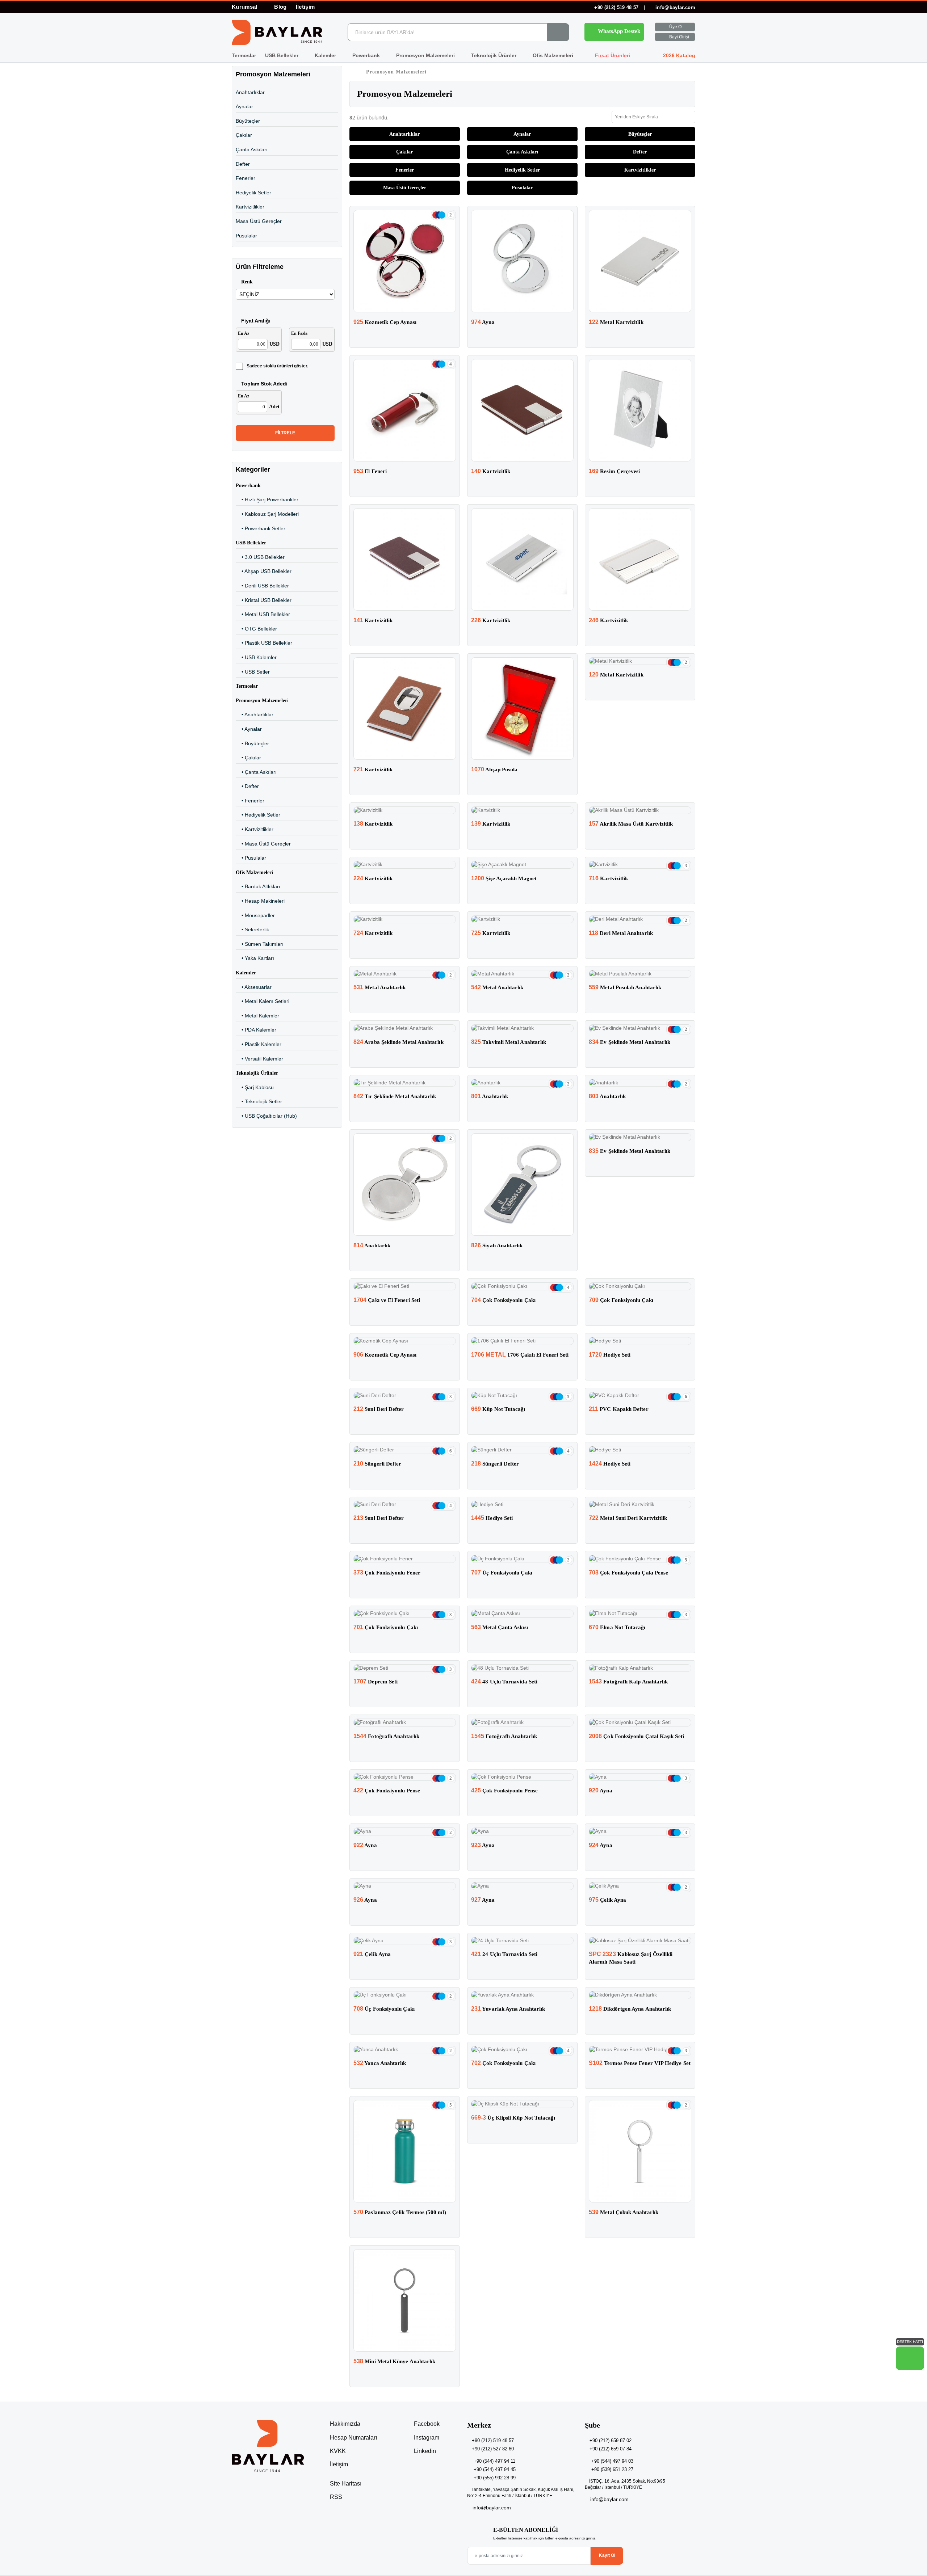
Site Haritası (346, 2484)
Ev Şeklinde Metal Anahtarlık (630, 1042)
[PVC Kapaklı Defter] (640, 1396)
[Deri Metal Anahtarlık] (640, 919)
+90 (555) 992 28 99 (495, 2478)
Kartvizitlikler (250, 207)
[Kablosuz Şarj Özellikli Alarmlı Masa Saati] (640, 1941)
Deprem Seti (376, 1682)
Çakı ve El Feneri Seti (387, 1300)
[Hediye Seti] (640, 1341)
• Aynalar (249, 729)
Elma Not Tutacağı (617, 1627)
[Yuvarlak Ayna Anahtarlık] (522, 1995)
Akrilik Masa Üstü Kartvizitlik (631, 824)
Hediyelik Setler (253, 193)
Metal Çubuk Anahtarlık (624, 2212)
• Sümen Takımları (260, 944)
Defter (243, 164)
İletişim (305, 7)
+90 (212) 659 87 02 (611, 2440)
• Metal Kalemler (257, 1016)
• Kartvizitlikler (255, 829)
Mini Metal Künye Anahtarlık (394, 2361)
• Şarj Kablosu (255, 1087)
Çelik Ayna (607, 1900)
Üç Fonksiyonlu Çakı (502, 1573)
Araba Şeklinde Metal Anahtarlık (399, 1042)
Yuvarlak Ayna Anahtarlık (508, 2009)
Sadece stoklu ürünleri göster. (277, 366)
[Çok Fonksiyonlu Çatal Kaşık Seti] (640, 1723)
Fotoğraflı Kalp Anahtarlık (628, 1682)
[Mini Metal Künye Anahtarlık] (405, 2300)
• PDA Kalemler (256, 1030)
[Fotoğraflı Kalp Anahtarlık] (640, 1668)
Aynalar (244, 106)
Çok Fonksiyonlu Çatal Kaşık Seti (636, 1736)
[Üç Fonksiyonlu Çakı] (522, 1559)
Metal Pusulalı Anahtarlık (625, 987)
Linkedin (424, 2451)
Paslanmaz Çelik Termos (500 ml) (400, 2212)
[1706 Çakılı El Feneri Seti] (522, 1341)
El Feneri (370, 471)
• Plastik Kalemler (259, 1044)
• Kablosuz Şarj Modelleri (267, 514)
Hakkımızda (345, 2424)
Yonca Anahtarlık (380, 2063)
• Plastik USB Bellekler (264, 643)
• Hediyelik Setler (258, 815)
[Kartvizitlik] (522, 410)
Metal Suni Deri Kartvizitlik (628, 1518)
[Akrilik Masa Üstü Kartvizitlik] (640, 810)
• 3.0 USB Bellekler (260, 557)
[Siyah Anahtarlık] (522, 1184)
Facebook (426, 2424)
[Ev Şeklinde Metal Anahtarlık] (640, 1028)
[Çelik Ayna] (640, 1886)
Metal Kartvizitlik (616, 322)
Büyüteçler (248, 121)
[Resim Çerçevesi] (640, 410)
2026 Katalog (678, 55)
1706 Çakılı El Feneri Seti (520, 1355)
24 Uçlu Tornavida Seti (504, 1954)
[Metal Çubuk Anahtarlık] (640, 2151)
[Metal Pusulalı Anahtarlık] (640, 974)
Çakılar (244, 135)
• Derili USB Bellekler (262, 586)
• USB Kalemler (256, 657)
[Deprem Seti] (405, 1668)
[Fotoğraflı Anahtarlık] (405, 1723)
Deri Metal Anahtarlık (621, 933)
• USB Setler (253, 672)
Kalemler (326, 55)
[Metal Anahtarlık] (405, 974)
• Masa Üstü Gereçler (263, 844)
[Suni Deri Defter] (405, 1396)
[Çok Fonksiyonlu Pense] (405, 1777)
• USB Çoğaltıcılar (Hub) (266, 1116)
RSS (336, 2497)
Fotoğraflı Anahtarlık (386, 1736)
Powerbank (367, 55)
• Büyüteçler (252, 743)
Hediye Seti (610, 1355)
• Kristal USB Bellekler (264, 600)
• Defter (247, 786)
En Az (244, 333)
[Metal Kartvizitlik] (640, 261)
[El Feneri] (405, 410)
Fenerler (246, 178)
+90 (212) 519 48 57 (616, 7)
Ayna (483, 322)
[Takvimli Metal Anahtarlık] (522, 1028)
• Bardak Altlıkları (258, 886)
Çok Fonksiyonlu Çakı (503, 1300)
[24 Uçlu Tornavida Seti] (522, 1941)
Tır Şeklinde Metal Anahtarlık (395, 1096)
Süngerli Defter (377, 1464)
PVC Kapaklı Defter (619, 1409)
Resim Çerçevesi (614, 471)
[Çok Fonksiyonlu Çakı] (522, 1286)
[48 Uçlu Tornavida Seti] (522, 1668)
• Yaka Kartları (255, 958)
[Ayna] (522, 261)
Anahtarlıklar (250, 92)
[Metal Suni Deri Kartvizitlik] (640, 1505)
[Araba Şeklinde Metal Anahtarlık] (405, 1028)
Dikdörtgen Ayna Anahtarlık (630, 2009)
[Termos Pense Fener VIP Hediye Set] (640, 2050)
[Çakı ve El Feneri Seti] (405, 1286)
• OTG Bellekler (256, 629)
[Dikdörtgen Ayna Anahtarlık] (640, 1995)
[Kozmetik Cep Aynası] (405, 261)
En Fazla (299, 333)
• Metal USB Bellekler (263, 614)
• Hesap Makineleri (260, 901)
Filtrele (285, 433)
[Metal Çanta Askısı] (522, 1614)
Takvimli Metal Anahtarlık (509, 1042)
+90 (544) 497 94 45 (495, 2469)
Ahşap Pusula (494, 770)
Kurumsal (245, 7)
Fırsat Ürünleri (612, 55)
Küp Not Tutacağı (498, 1409)
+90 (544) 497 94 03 (612, 2461)
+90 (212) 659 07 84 (611, 2449)
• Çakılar (248, 758)
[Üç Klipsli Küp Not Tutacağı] (522, 2104)
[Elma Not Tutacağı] (640, 1614)
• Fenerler (250, 801)
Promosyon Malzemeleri (426, 55)
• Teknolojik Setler (259, 1101)
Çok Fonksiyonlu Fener (387, 1573)
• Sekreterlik (252, 929)
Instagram (426, 2438)
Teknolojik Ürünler (494, 55)
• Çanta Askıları (256, 772)
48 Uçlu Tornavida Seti (504, 1682)
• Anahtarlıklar (255, 714)
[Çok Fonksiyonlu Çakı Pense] (640, 1559)
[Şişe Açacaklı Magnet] (522, 865)
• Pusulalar (251, 858)
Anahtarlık (490, 1096)
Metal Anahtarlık (380, 987)
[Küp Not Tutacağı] (522, 1396)
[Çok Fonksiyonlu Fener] (405, 1559)
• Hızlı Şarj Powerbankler (267, 499)
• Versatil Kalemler (259, 1059)
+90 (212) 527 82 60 (493, 2449)
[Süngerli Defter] (405, 1450)
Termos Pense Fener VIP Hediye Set (640, 2063)
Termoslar (244, 55)
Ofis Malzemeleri (554, 55)
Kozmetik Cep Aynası (385, 322)
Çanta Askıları (252, 149)
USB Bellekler (282, 55)
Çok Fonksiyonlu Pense (387, 1791)
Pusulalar (246, 236)
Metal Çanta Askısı (500, 1627)
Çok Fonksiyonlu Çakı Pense (628, 1573)
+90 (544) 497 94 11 (494, 2461)
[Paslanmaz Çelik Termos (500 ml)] (405, 2151)
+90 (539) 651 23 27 (612, 2469)
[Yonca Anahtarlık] (405, 2050)
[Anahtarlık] (522, 1083)
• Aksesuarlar (254, 987)
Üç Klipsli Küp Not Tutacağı (513, 2118)
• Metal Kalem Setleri (263, 1001)
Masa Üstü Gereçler (259, 221)
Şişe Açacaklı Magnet (504, 878)
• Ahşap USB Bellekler (264, 571)
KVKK (338, 2451)
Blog (280, 7)
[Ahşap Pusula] (522, 709)
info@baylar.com (675, 7)
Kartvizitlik (491, 471)
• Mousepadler (255, 915)
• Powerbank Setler (261, 528)
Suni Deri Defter (379, 1409)
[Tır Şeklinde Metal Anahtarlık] (405, 1083)
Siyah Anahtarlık (497, 1245)
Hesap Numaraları (353, 2438)
